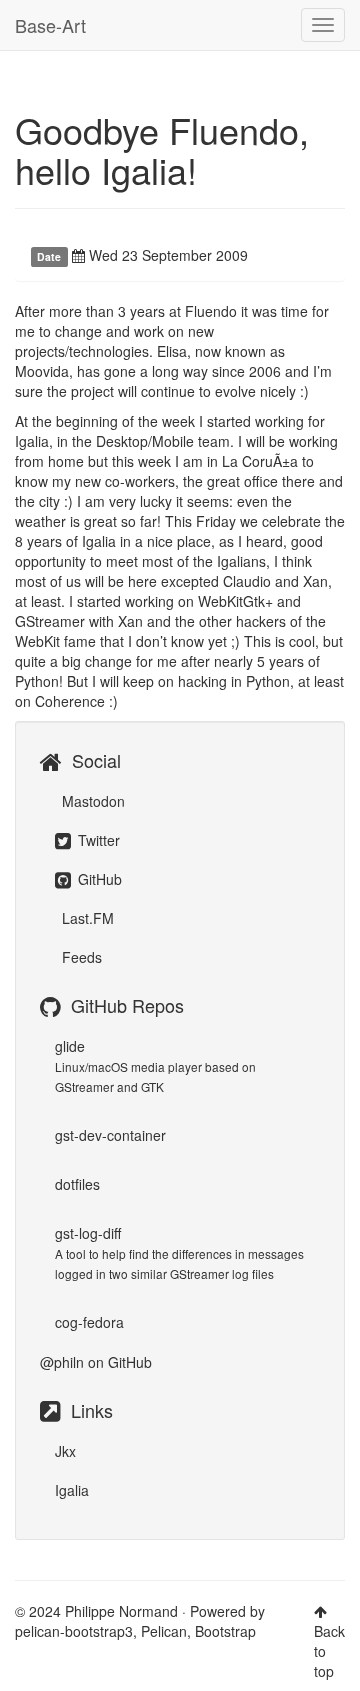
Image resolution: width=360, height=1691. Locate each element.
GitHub (98, 879)
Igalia (72, 1490)
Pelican (164, 1631)
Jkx (65, 1451)
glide (70, 1046)
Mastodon (91, 801)
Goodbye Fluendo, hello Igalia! (162, 149)
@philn (62, 1362)
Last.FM (86, 918)
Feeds (80, 957)
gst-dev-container (110, 1135)
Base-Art (50, 25)
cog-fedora (89, 1322)
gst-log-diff (88, 1233)
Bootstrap (225, 1631)
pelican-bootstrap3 (74, 1631)
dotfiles (77, 1184)
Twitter (97, 840)
